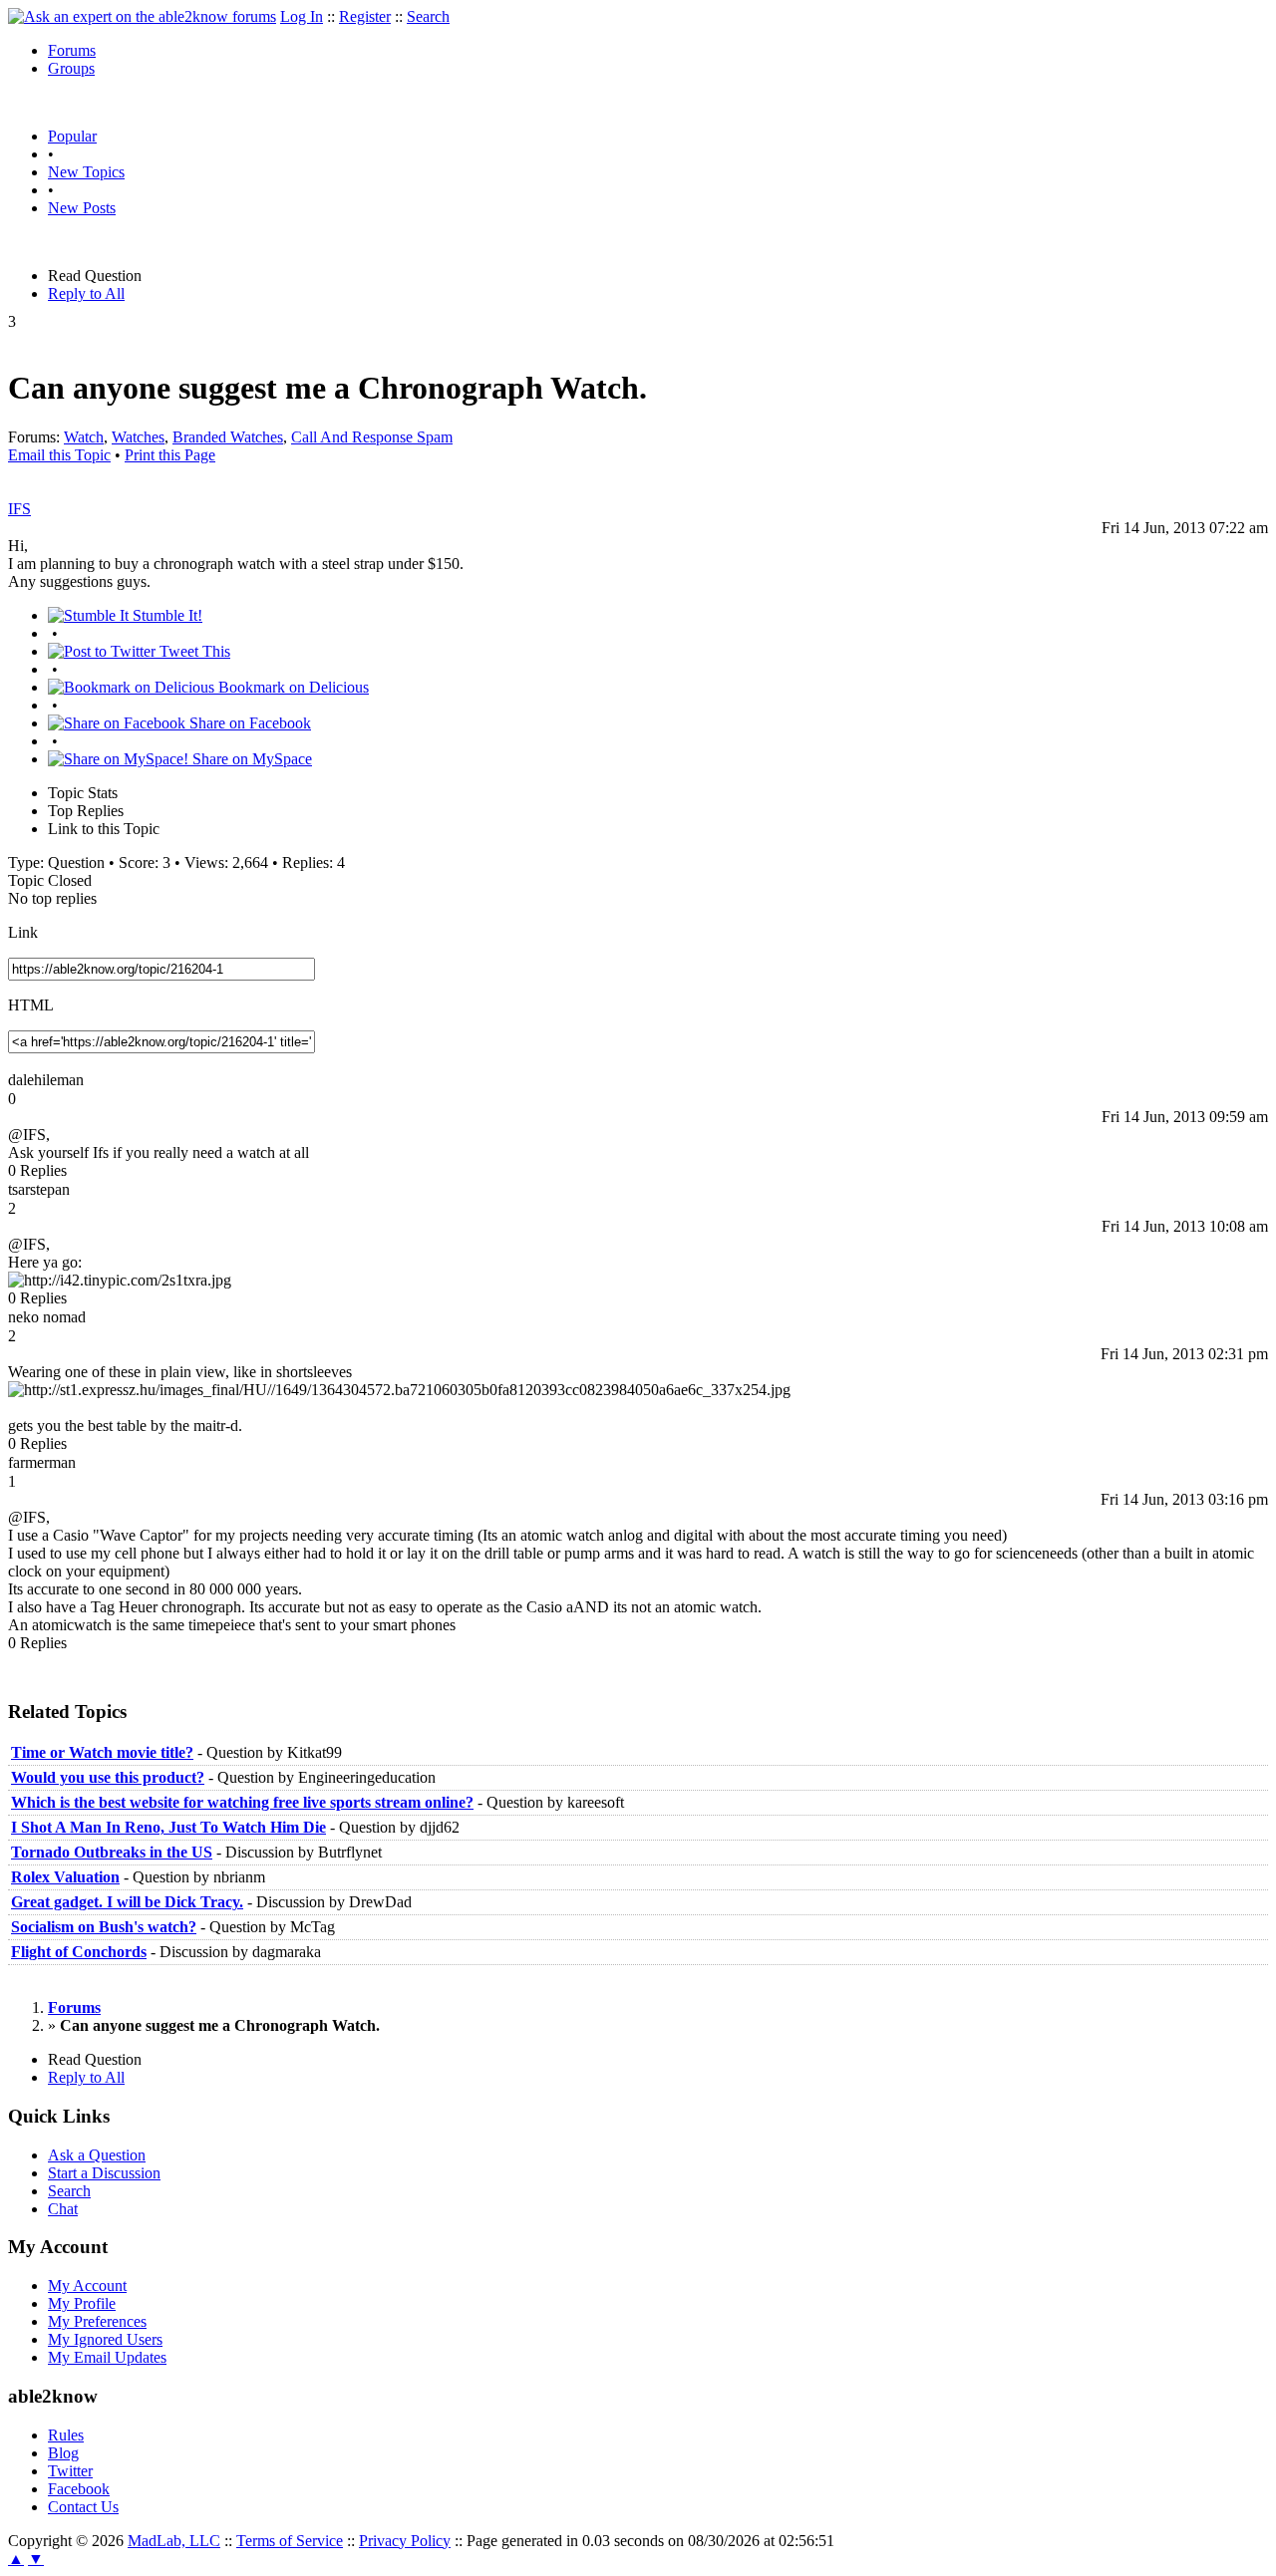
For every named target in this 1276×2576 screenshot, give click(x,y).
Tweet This (193, 651)
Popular (72, 136)
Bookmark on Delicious (292, 687)
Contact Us (83, 2507)
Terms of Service (290, 2541)
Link (23, 932)
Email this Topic (59, 455)
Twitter (70, 2471)
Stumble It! (165, 615)
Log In (302, 16)
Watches (138, 437)
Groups (71, 68)
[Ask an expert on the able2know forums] (142, 16)
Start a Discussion (104, 2173)
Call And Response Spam (372, 437)
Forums (72, 50)
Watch (84, 437)
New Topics (86, 172)
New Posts (82, 208)
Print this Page (170, 455)
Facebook (79, 2489)
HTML (31, 1005)
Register (365, 16)
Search (428, 16)
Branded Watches (228, 437)
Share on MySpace (250, 759)
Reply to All (86, 293)
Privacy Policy (405, 2541)
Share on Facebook (248, 723)
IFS (19, 509)
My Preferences (97, 2321)
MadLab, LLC (174, 2541)
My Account (87, 2286)
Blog (63, 2453)
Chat (63, 2209)
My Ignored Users (105, 2339)
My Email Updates (107, 2357)
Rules (66, 2435)
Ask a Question (97, 2155)
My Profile (82, 2303)
